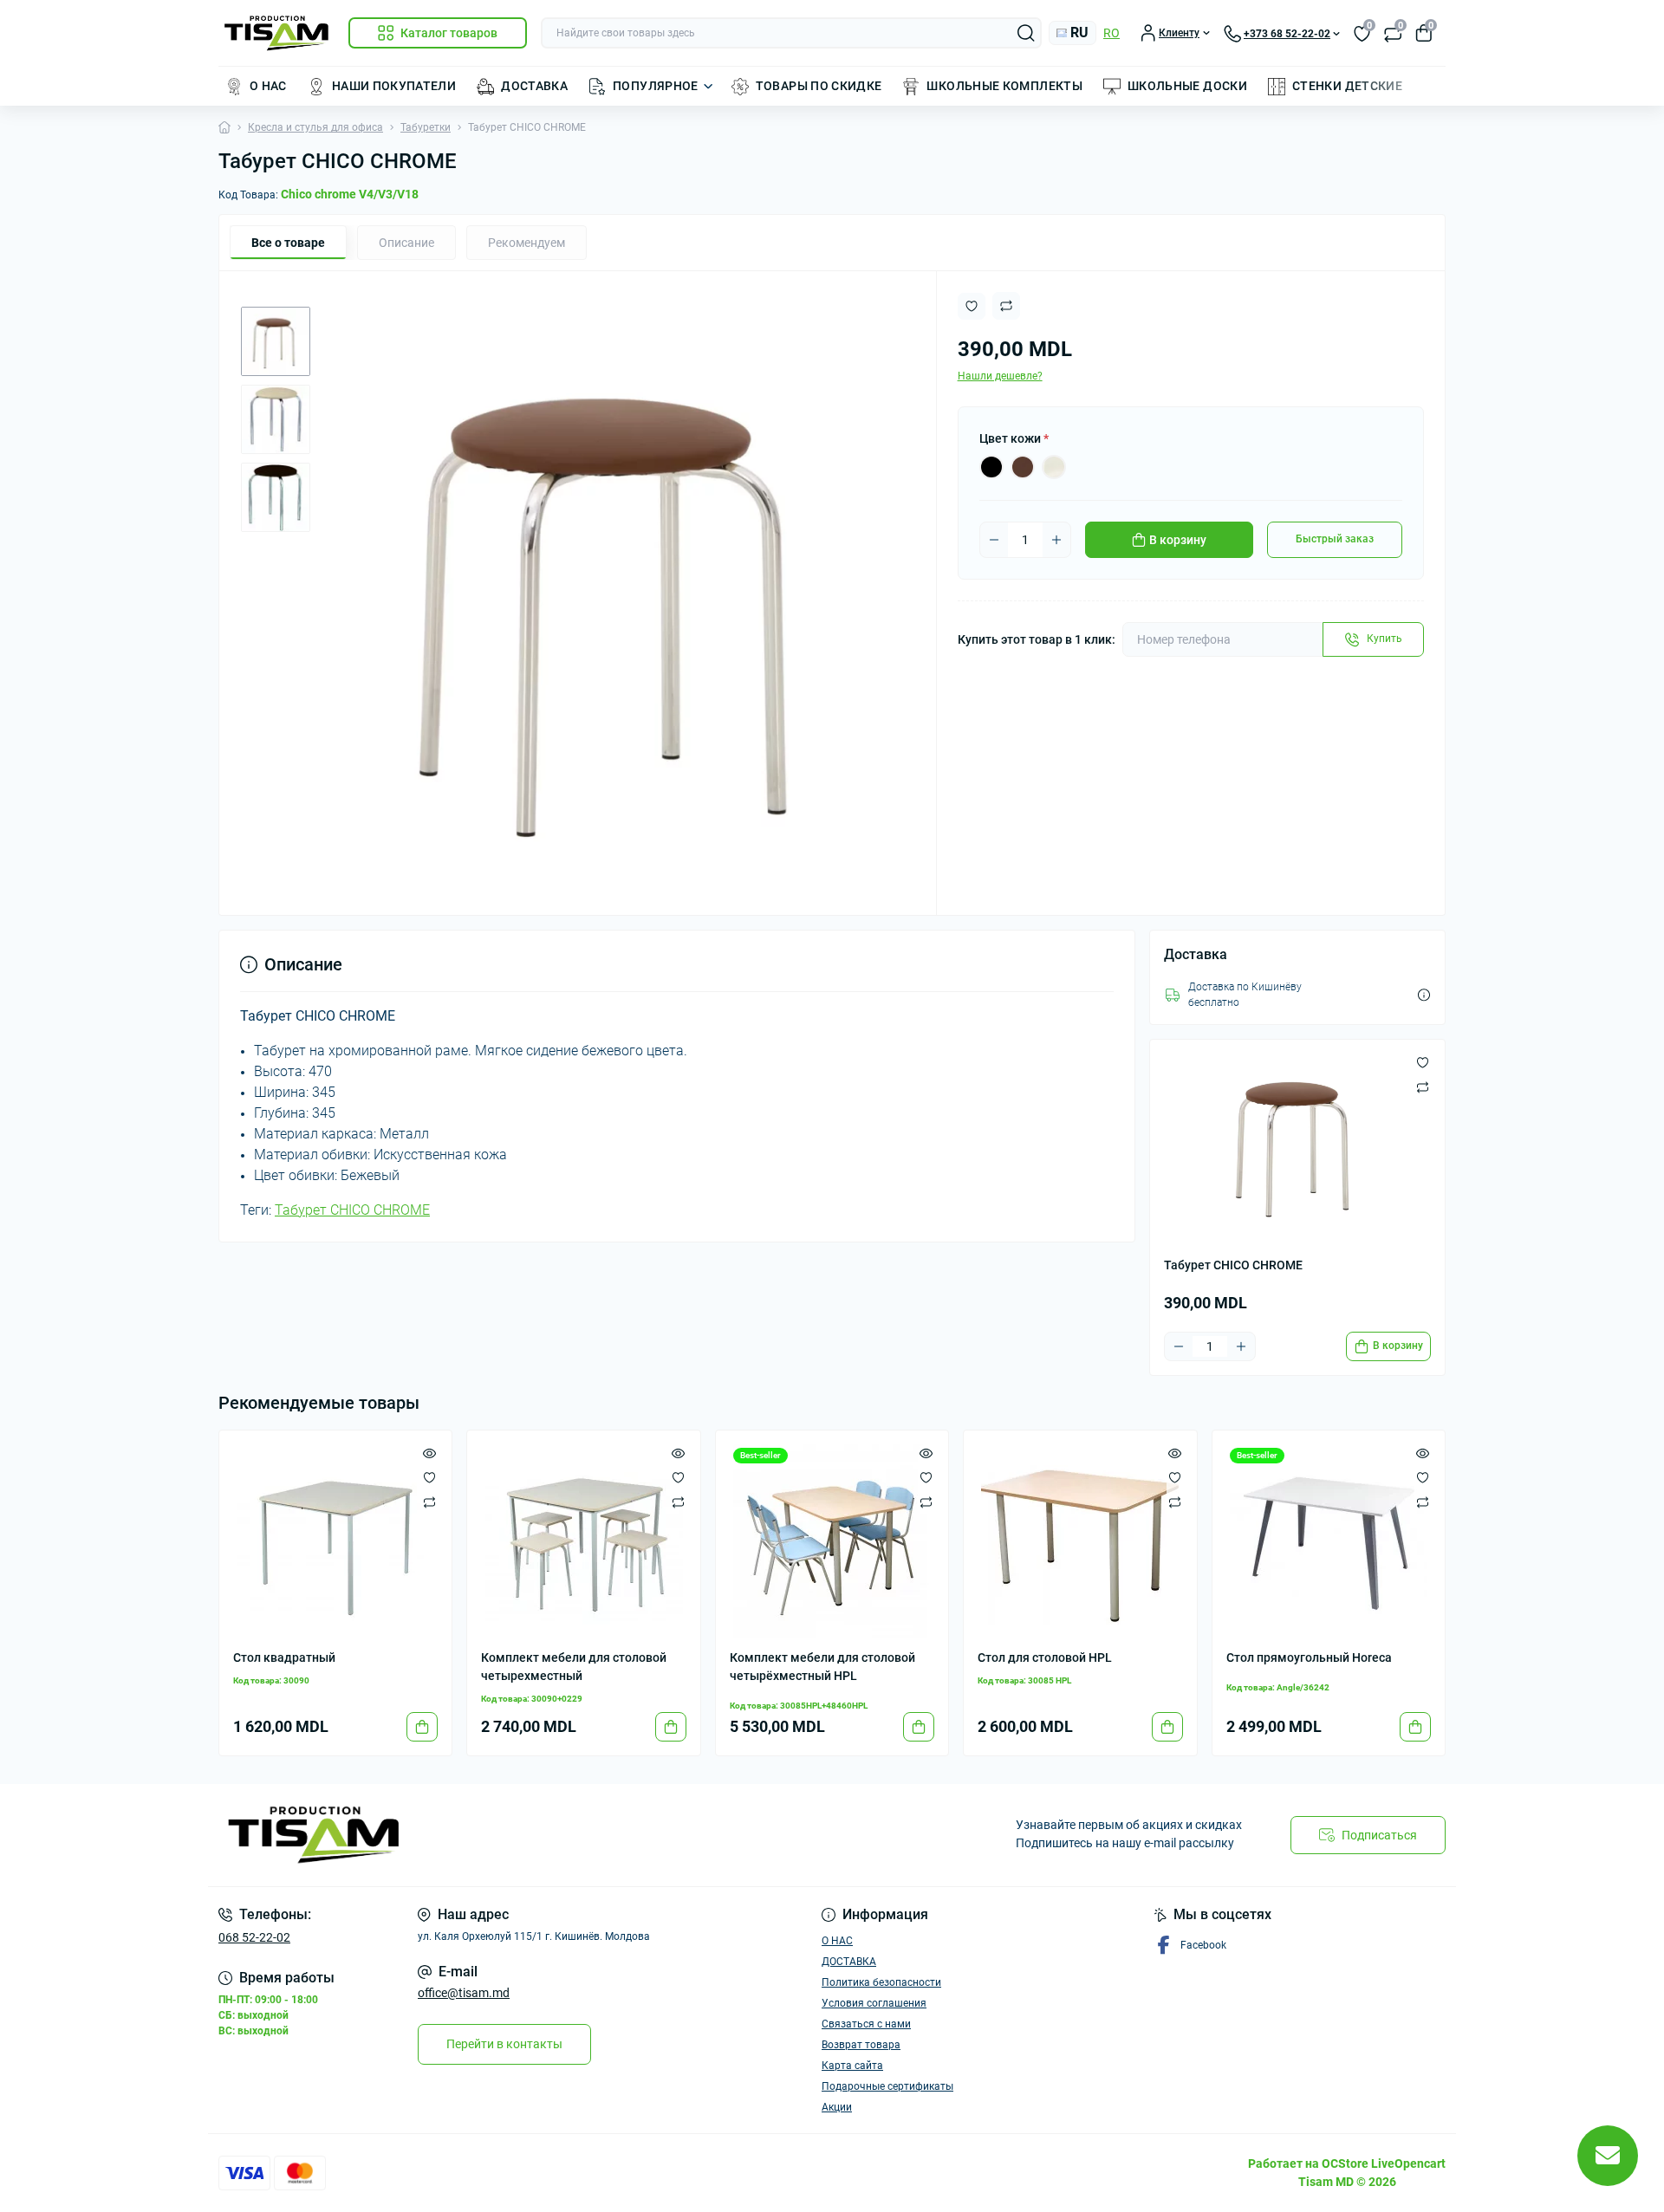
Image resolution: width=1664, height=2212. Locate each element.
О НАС (268, 86)
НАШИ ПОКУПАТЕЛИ (394, 86)
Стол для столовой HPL (1045, 1657)
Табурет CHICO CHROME (352, 1210)
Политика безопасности (881, 1982)
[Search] (1026, 33)
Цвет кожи (1014, 438)
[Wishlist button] (972, 306)
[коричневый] (1023, 467)
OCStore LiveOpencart (1384, 2163)
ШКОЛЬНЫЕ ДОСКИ (1187, 86)
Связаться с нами (866, 2024)
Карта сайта (852, 2066)
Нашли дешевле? (1000, 376)
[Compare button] (1006, 306)
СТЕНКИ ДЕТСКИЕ (1347, 86)
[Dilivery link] (1424, 995)
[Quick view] (429, 1453)
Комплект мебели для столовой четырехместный (574, 1667)
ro (1111, 33)
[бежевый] (1054, 467)
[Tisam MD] (520, 1835)
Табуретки (426, 127)
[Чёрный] (991, 467)
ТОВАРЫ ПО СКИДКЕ (819, 86)
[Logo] (276, 33)
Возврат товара (861, 2045)
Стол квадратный (284, 1657)
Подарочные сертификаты (887, 2086)
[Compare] (429, 1502)
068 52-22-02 (254, 1937)
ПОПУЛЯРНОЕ (656, 86)
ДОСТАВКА (534, 86)
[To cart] (422, 1727)
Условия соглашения (874, 2003)
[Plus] (1056, 540)
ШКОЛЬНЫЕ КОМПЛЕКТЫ (1004, 86)
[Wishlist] (429, 1477)
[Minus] (994, 540)
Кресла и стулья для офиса (315, 127)
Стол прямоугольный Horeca (1309, 1657)
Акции (837, 2107)
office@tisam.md (464, 1993)
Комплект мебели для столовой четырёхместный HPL (822, 1667)
